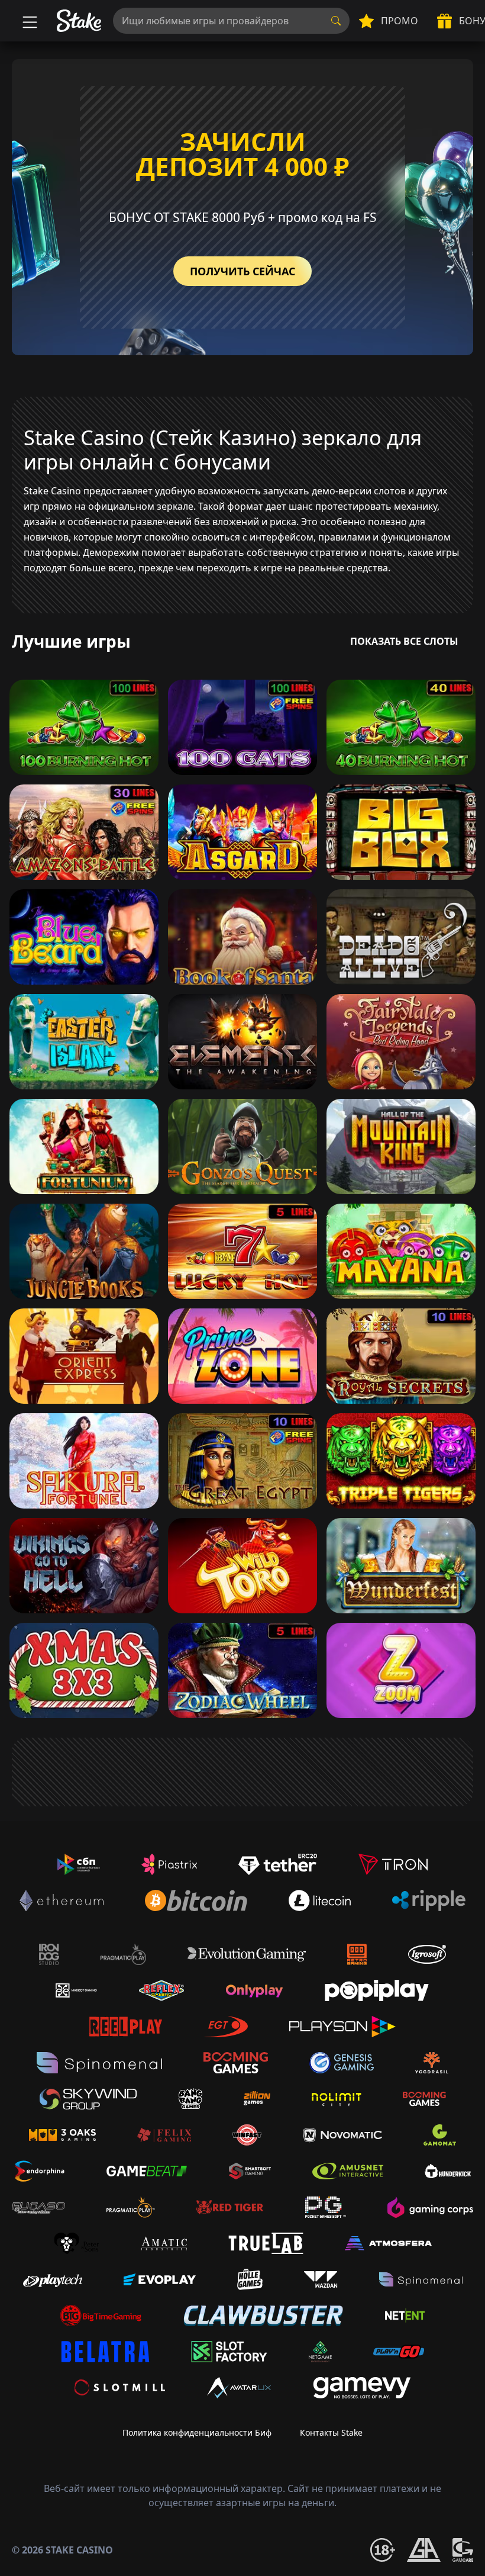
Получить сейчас (242, 271)
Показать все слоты (404, 641)
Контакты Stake (331, 2432)
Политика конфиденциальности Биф (197, 2432)
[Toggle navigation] (28, 21)
